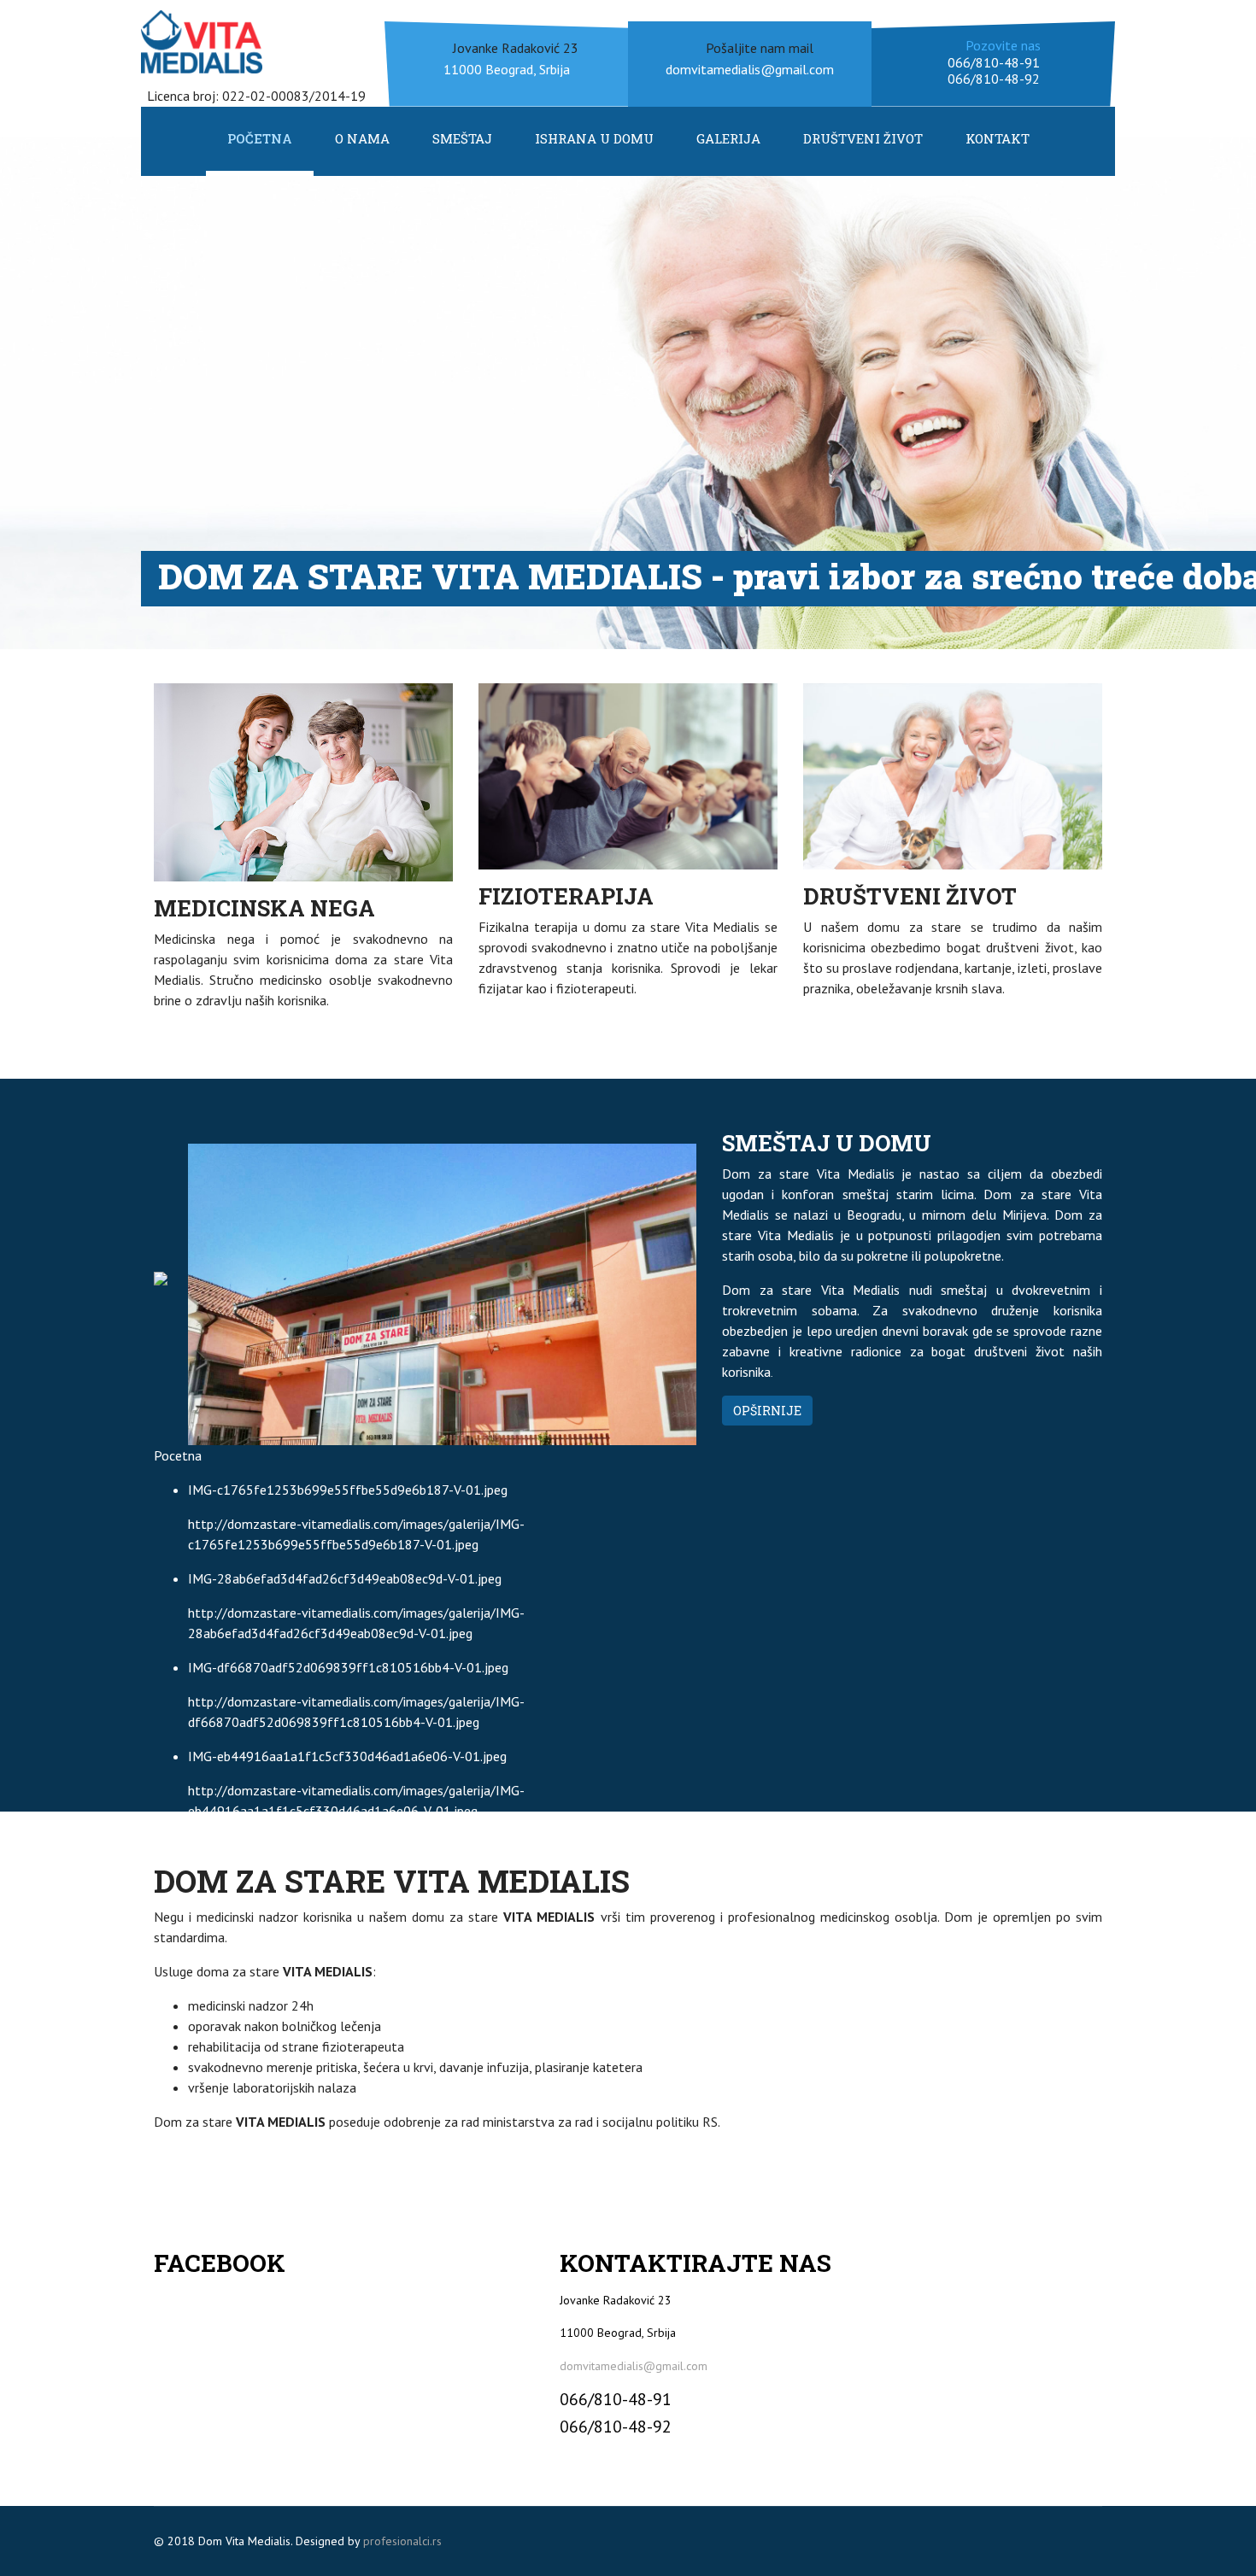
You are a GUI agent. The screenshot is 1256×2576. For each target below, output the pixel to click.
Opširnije (767, 1411)
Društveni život (863, 138)
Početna (260, 138)
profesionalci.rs (402, 2541)
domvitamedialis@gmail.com (634, 2366)
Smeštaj (462, 138)
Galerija (728, 138)
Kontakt (998, 138)
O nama (362, 138)
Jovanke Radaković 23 (516, 48)
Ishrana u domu (594, 138)
